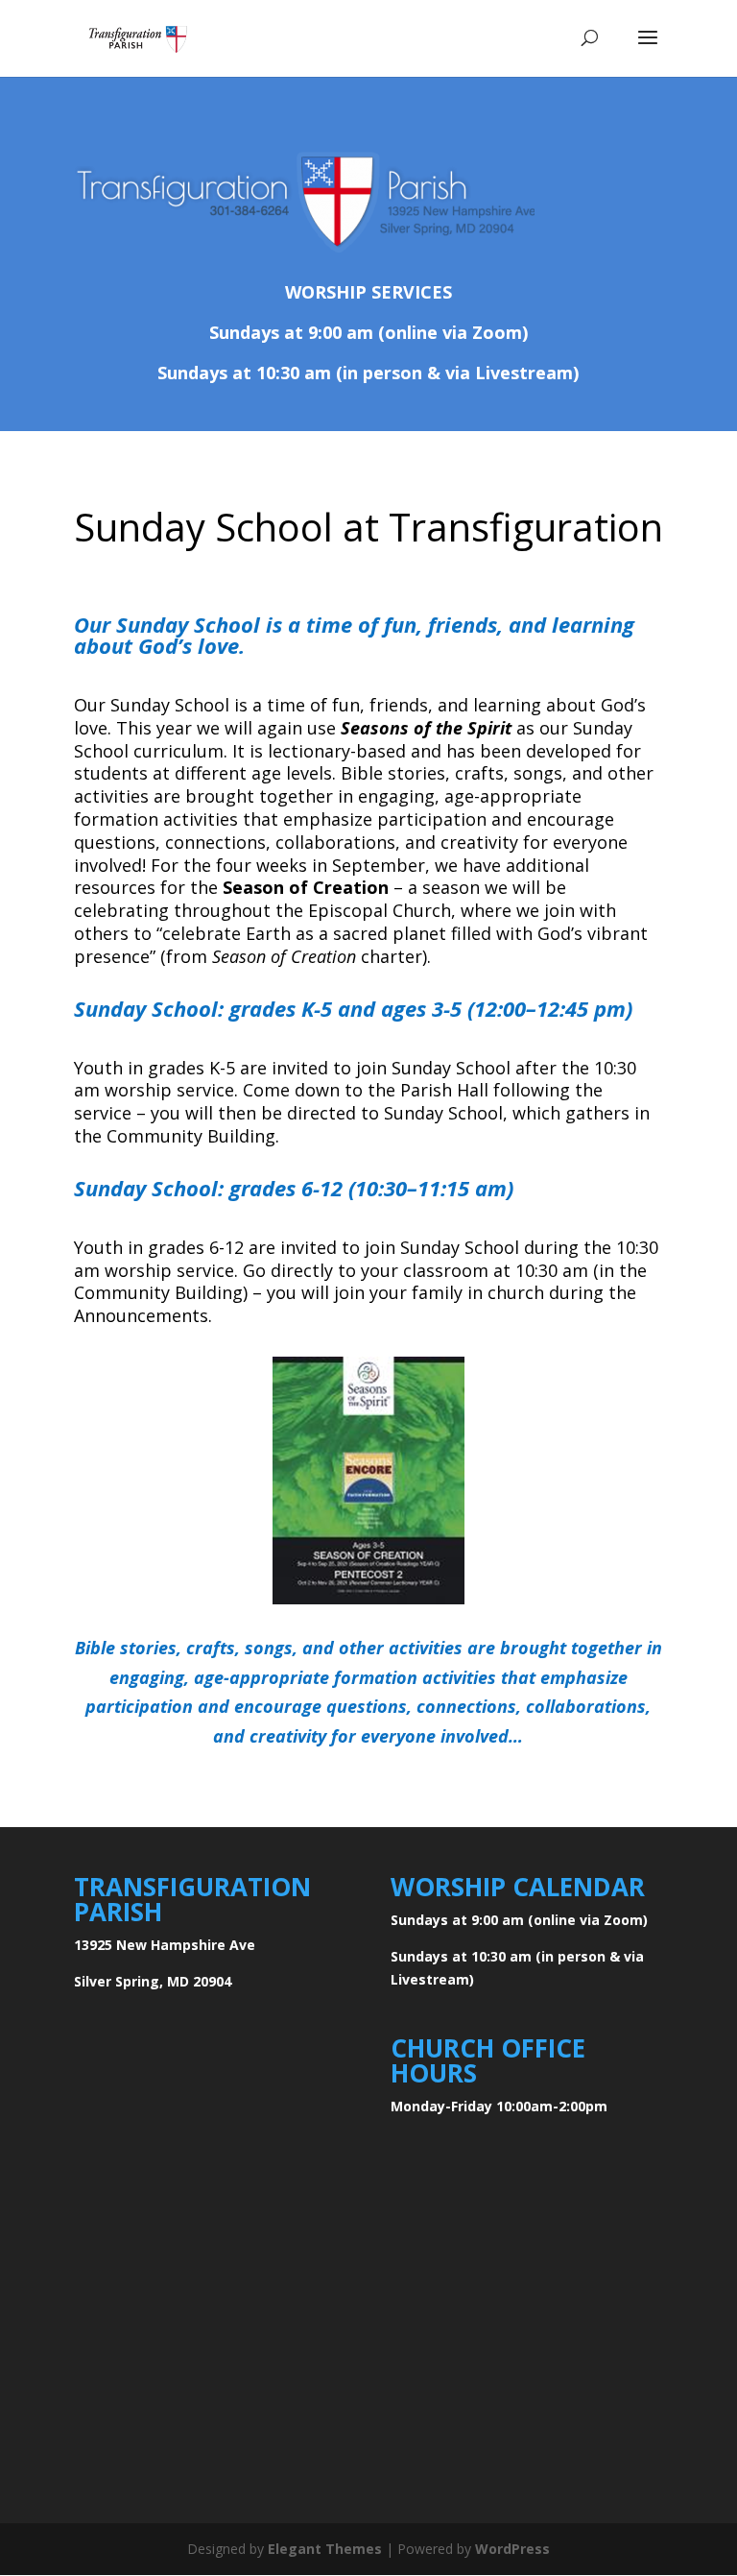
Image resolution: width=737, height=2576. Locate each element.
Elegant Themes (325, 2549)
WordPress (512, 2549)
